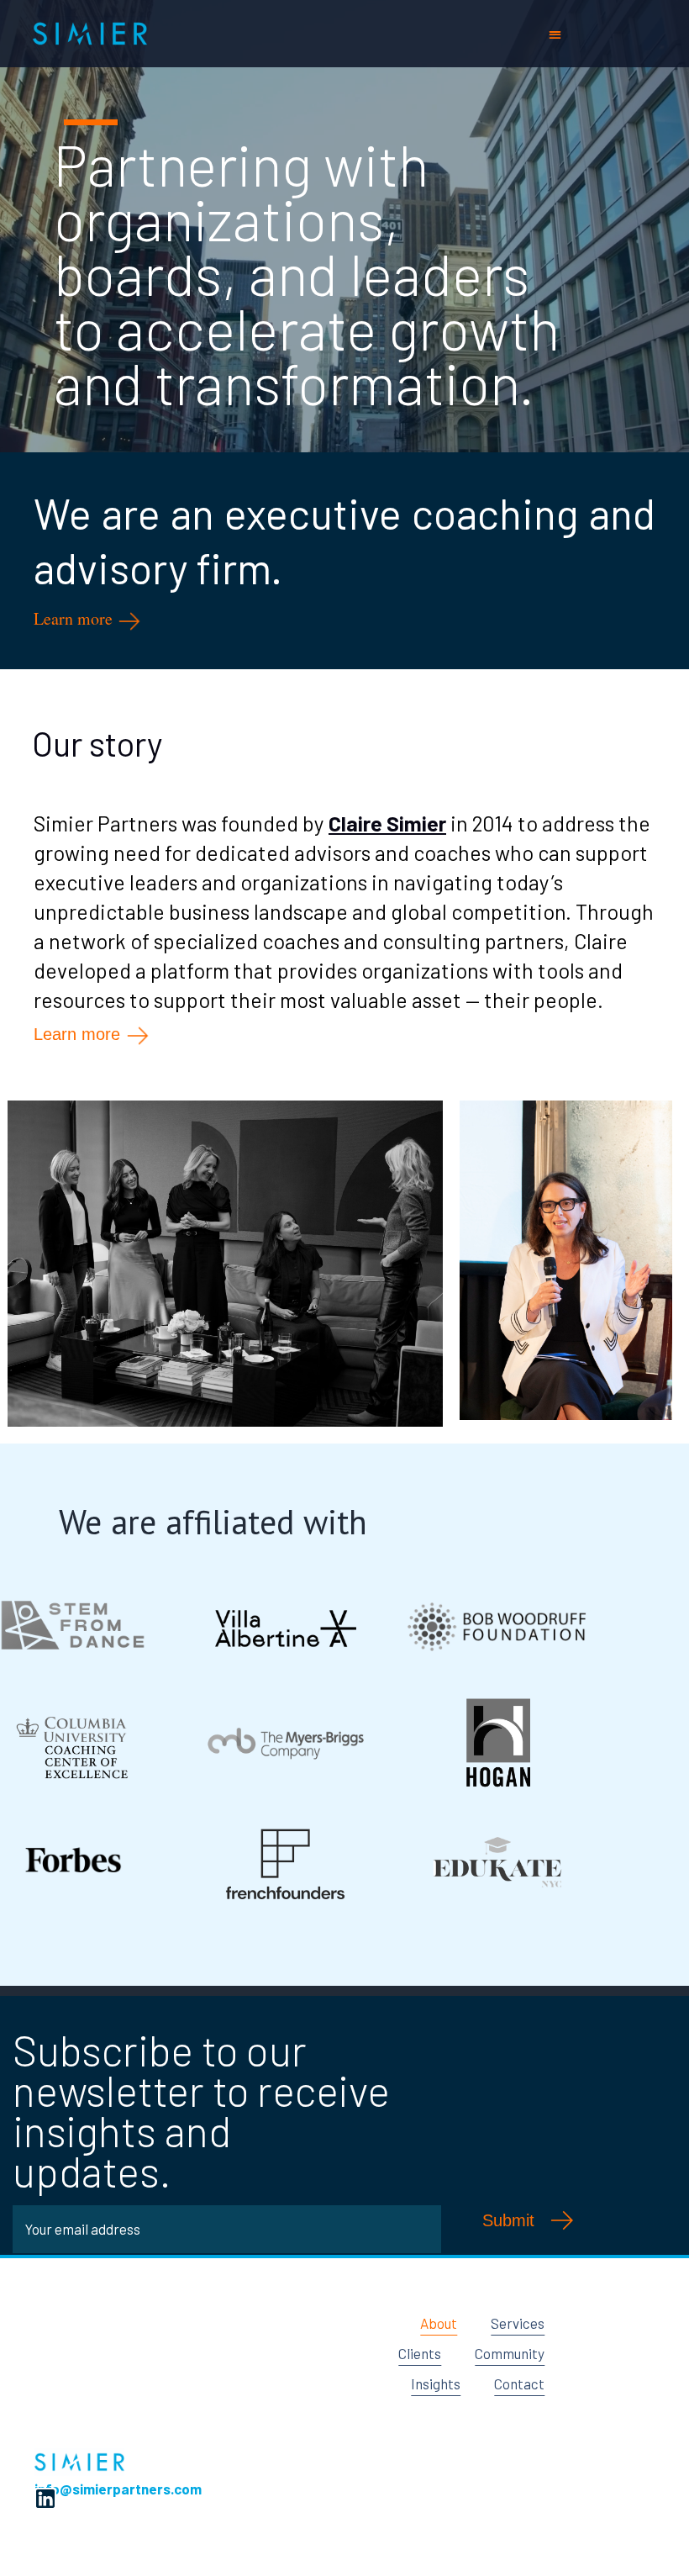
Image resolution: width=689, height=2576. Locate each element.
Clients (420, 2353)
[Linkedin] (45, 2499)
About (439, 2323)
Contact (519, 2383)
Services (518, 2323)
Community (510, 2353)
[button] (555, 34)
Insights (436, 2383)
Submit (508, 2220)
